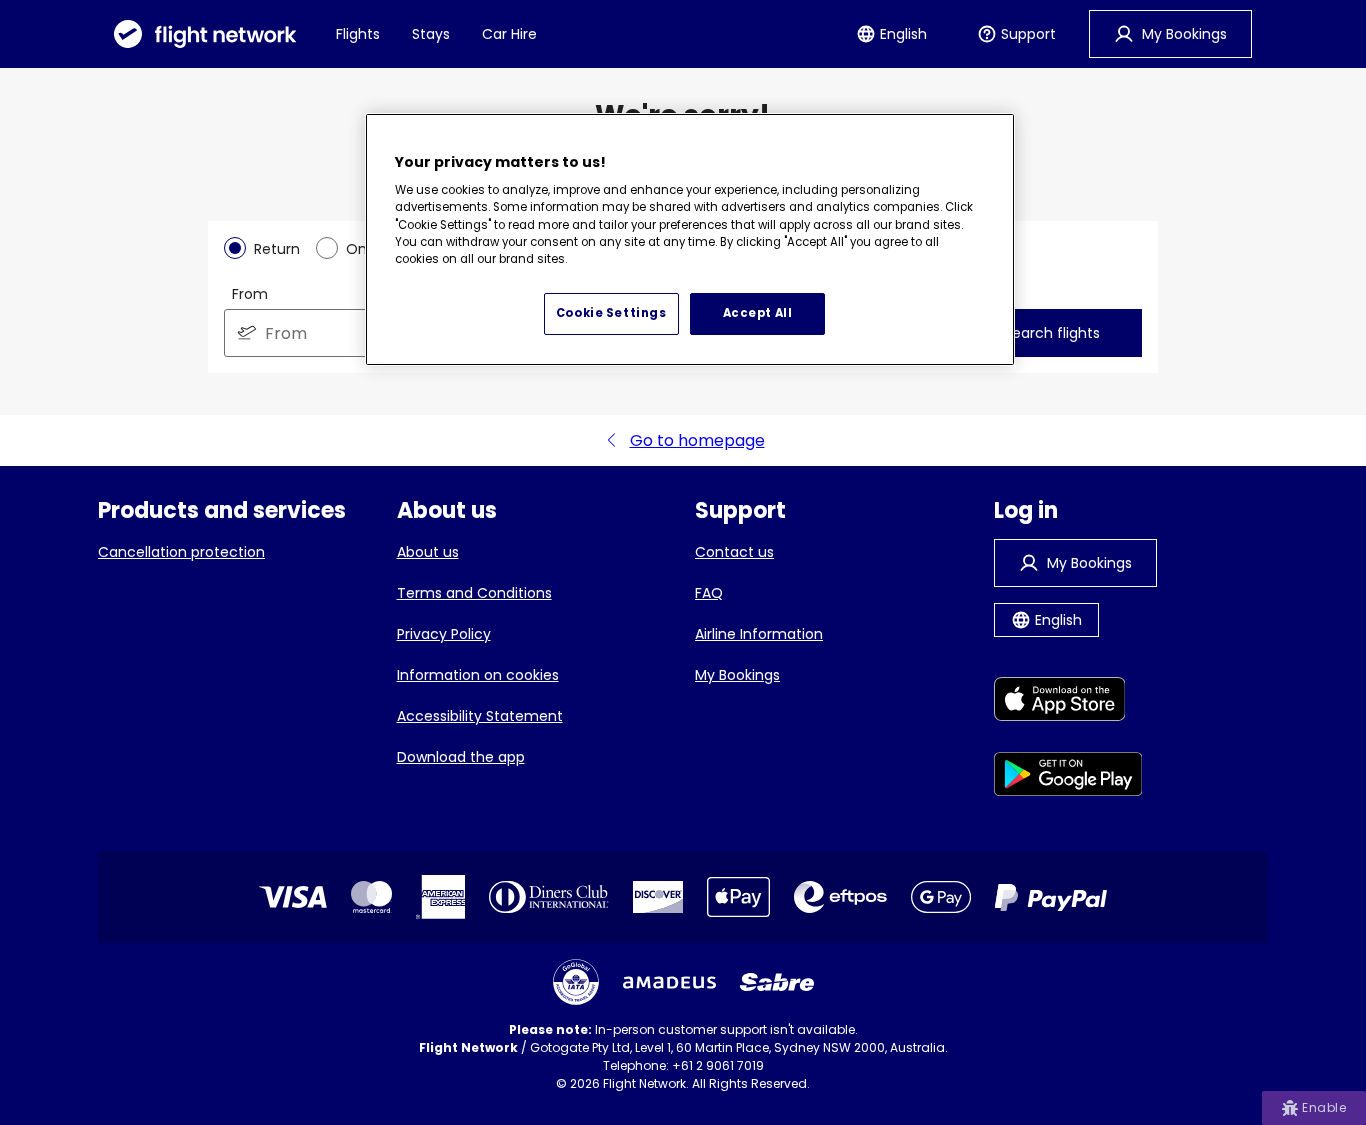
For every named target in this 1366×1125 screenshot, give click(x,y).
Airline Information (759, 634)
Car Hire (509, 34)
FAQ (709, 593)
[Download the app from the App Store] (1068, 702)
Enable (1324, 1107)
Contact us (734, 552)
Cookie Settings (611, 313)
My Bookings (737, 675)
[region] (690, 240)
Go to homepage (697, 440)
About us (428, 552)
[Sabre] (777, 982)
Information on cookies (478, 675)
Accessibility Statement (480, 716)
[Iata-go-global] (576, 982)
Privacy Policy (444, 634)
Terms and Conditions (474, 593)
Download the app (461, 757)
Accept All (758, 313)
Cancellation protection (181, 552)
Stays (431, 34)
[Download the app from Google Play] (1068, 777)
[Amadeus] (669, 982)
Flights (358, 34)
